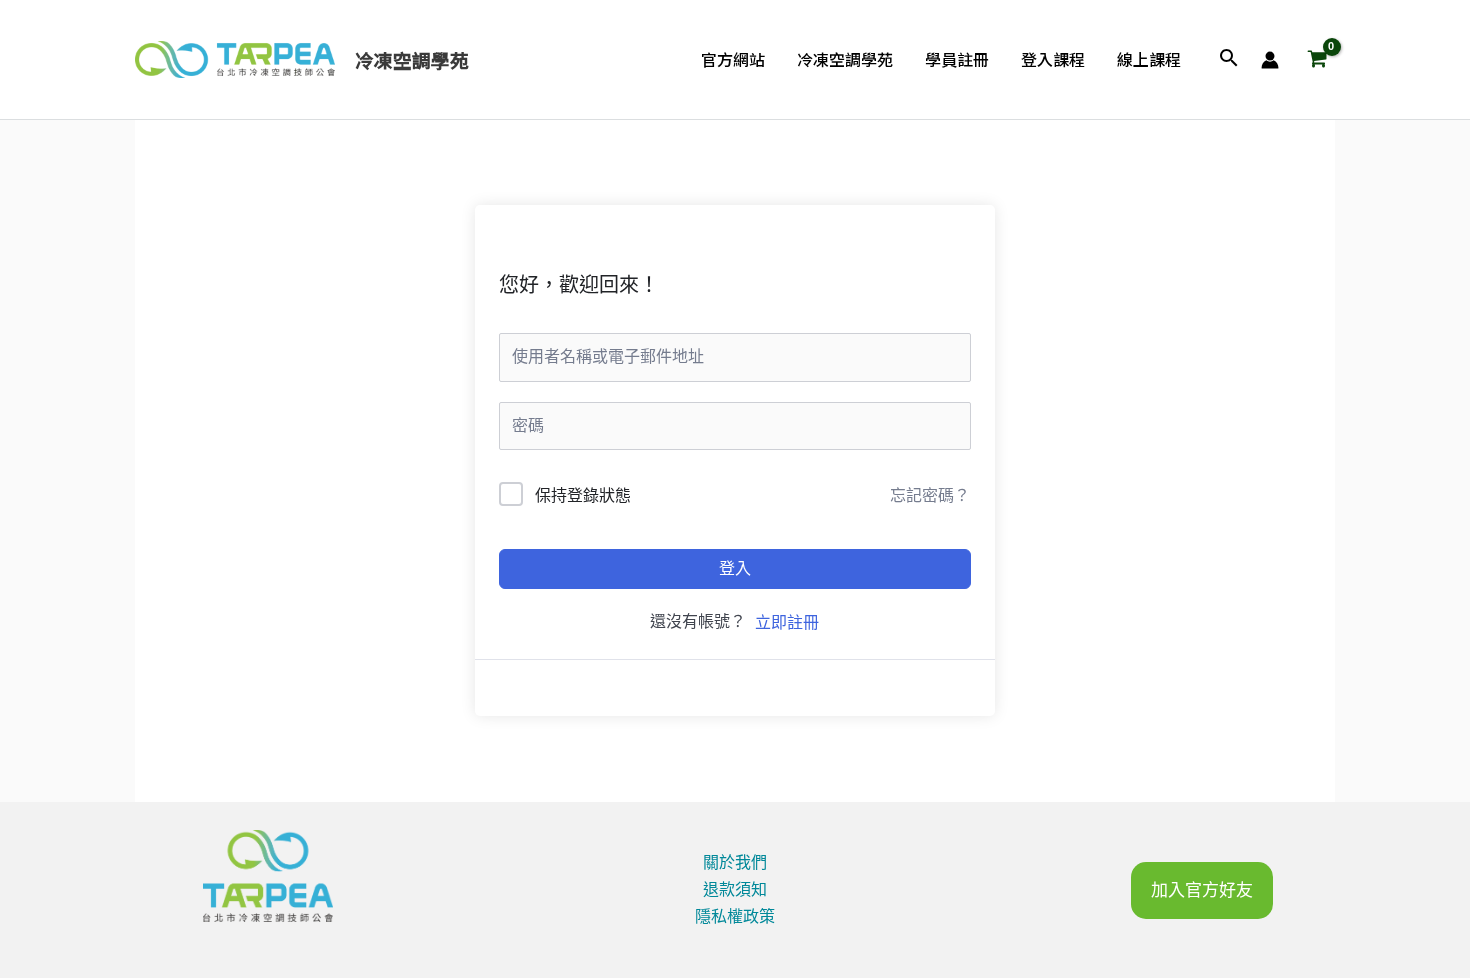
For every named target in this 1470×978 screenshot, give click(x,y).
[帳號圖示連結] (1270, 60)
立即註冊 (787, 622)
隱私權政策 (735, 916)
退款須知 (735, 889)
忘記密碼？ (930, 495)
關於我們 (735, 862)
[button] (1229, 59)
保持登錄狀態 (583, 495)
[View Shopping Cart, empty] (1317, 60)
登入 (735, 568)
